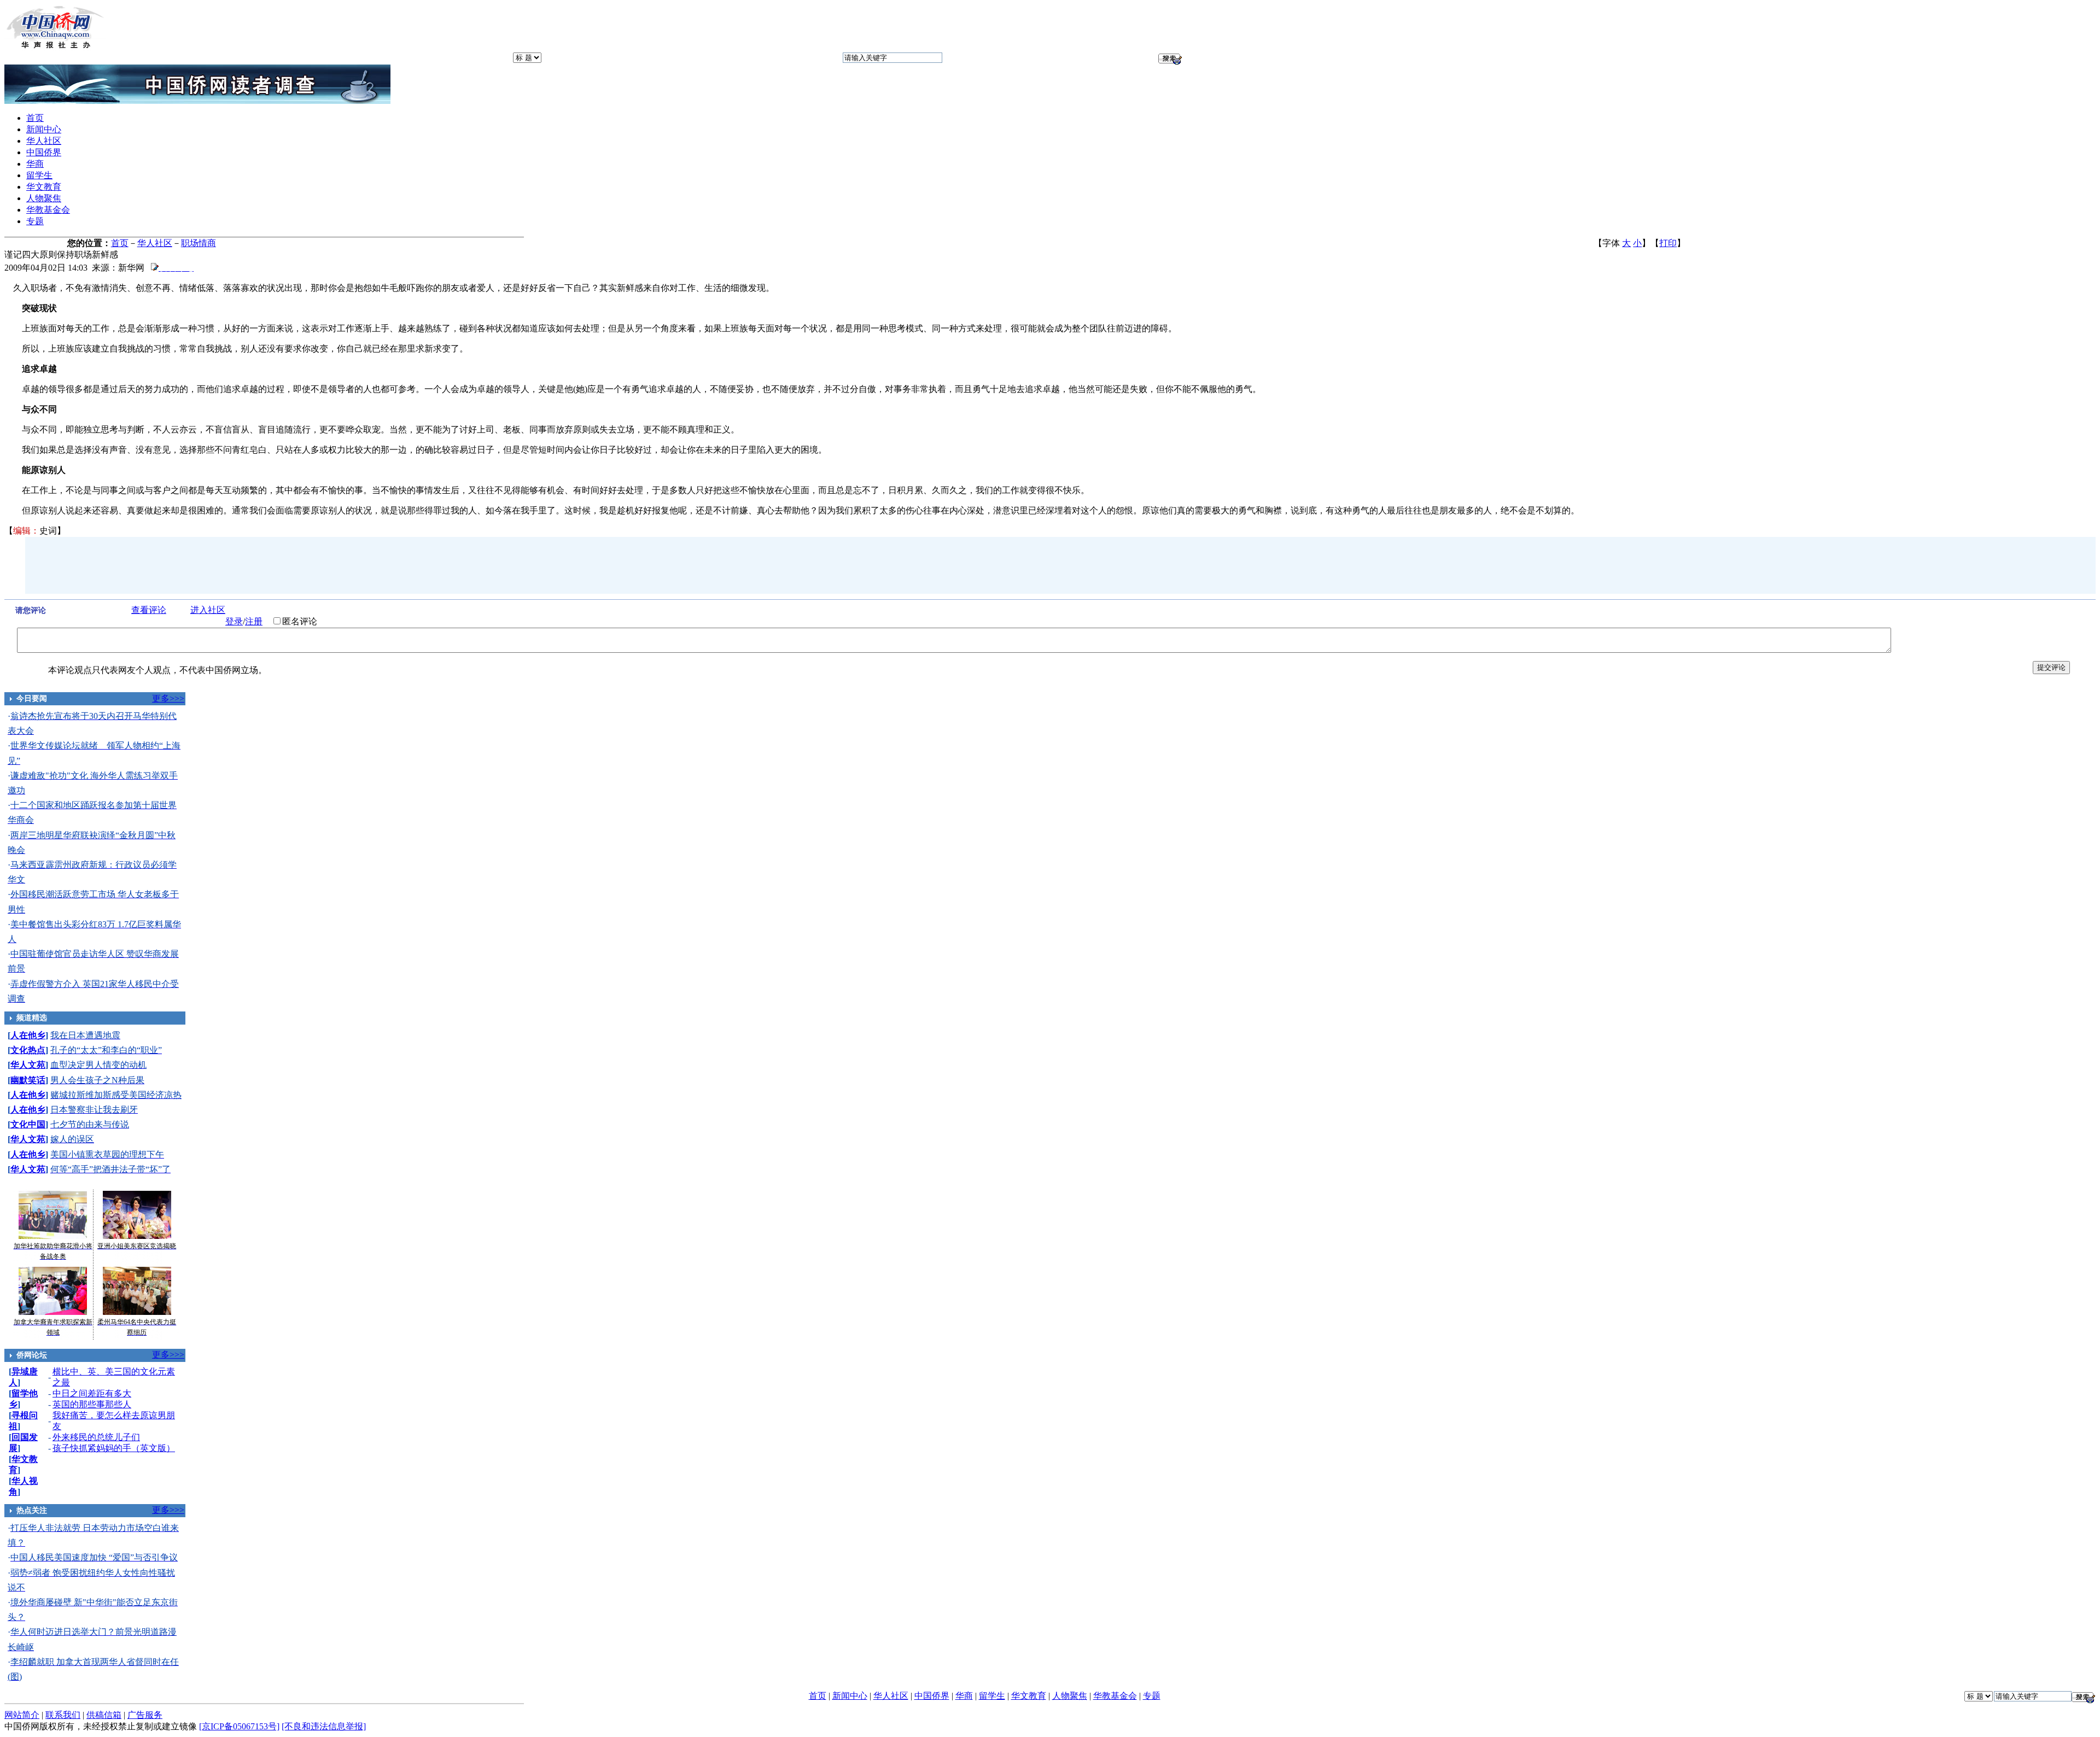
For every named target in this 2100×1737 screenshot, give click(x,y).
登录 (234, 621)
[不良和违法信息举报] (324, 1726)
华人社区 (44, 141)
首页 (35, 118)
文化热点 (28, 1050)
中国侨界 (44, 152)
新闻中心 (44, 129)
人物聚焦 (44, 198)
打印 (1668, 243)
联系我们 (63, 1715)
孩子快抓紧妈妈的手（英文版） (114, 1448)
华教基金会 (48, 210)
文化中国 (28, 1124)
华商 (35, 164)
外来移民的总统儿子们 (96, 1437)
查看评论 (149, 610)
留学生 (39, 175)
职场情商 (199, 243)
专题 (35, 221)
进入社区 (208, 610)
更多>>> (168, 698)
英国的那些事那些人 (92, 1404)
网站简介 (22, 1715)
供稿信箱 (104, 1715)
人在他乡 (28, 1035)
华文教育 (44, 187)
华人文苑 (28, 1065)
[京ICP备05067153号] (239, 1726)
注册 (254, 621)
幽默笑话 (28, 1080)
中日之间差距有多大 (92, 1393)
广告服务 (145, 1715)
